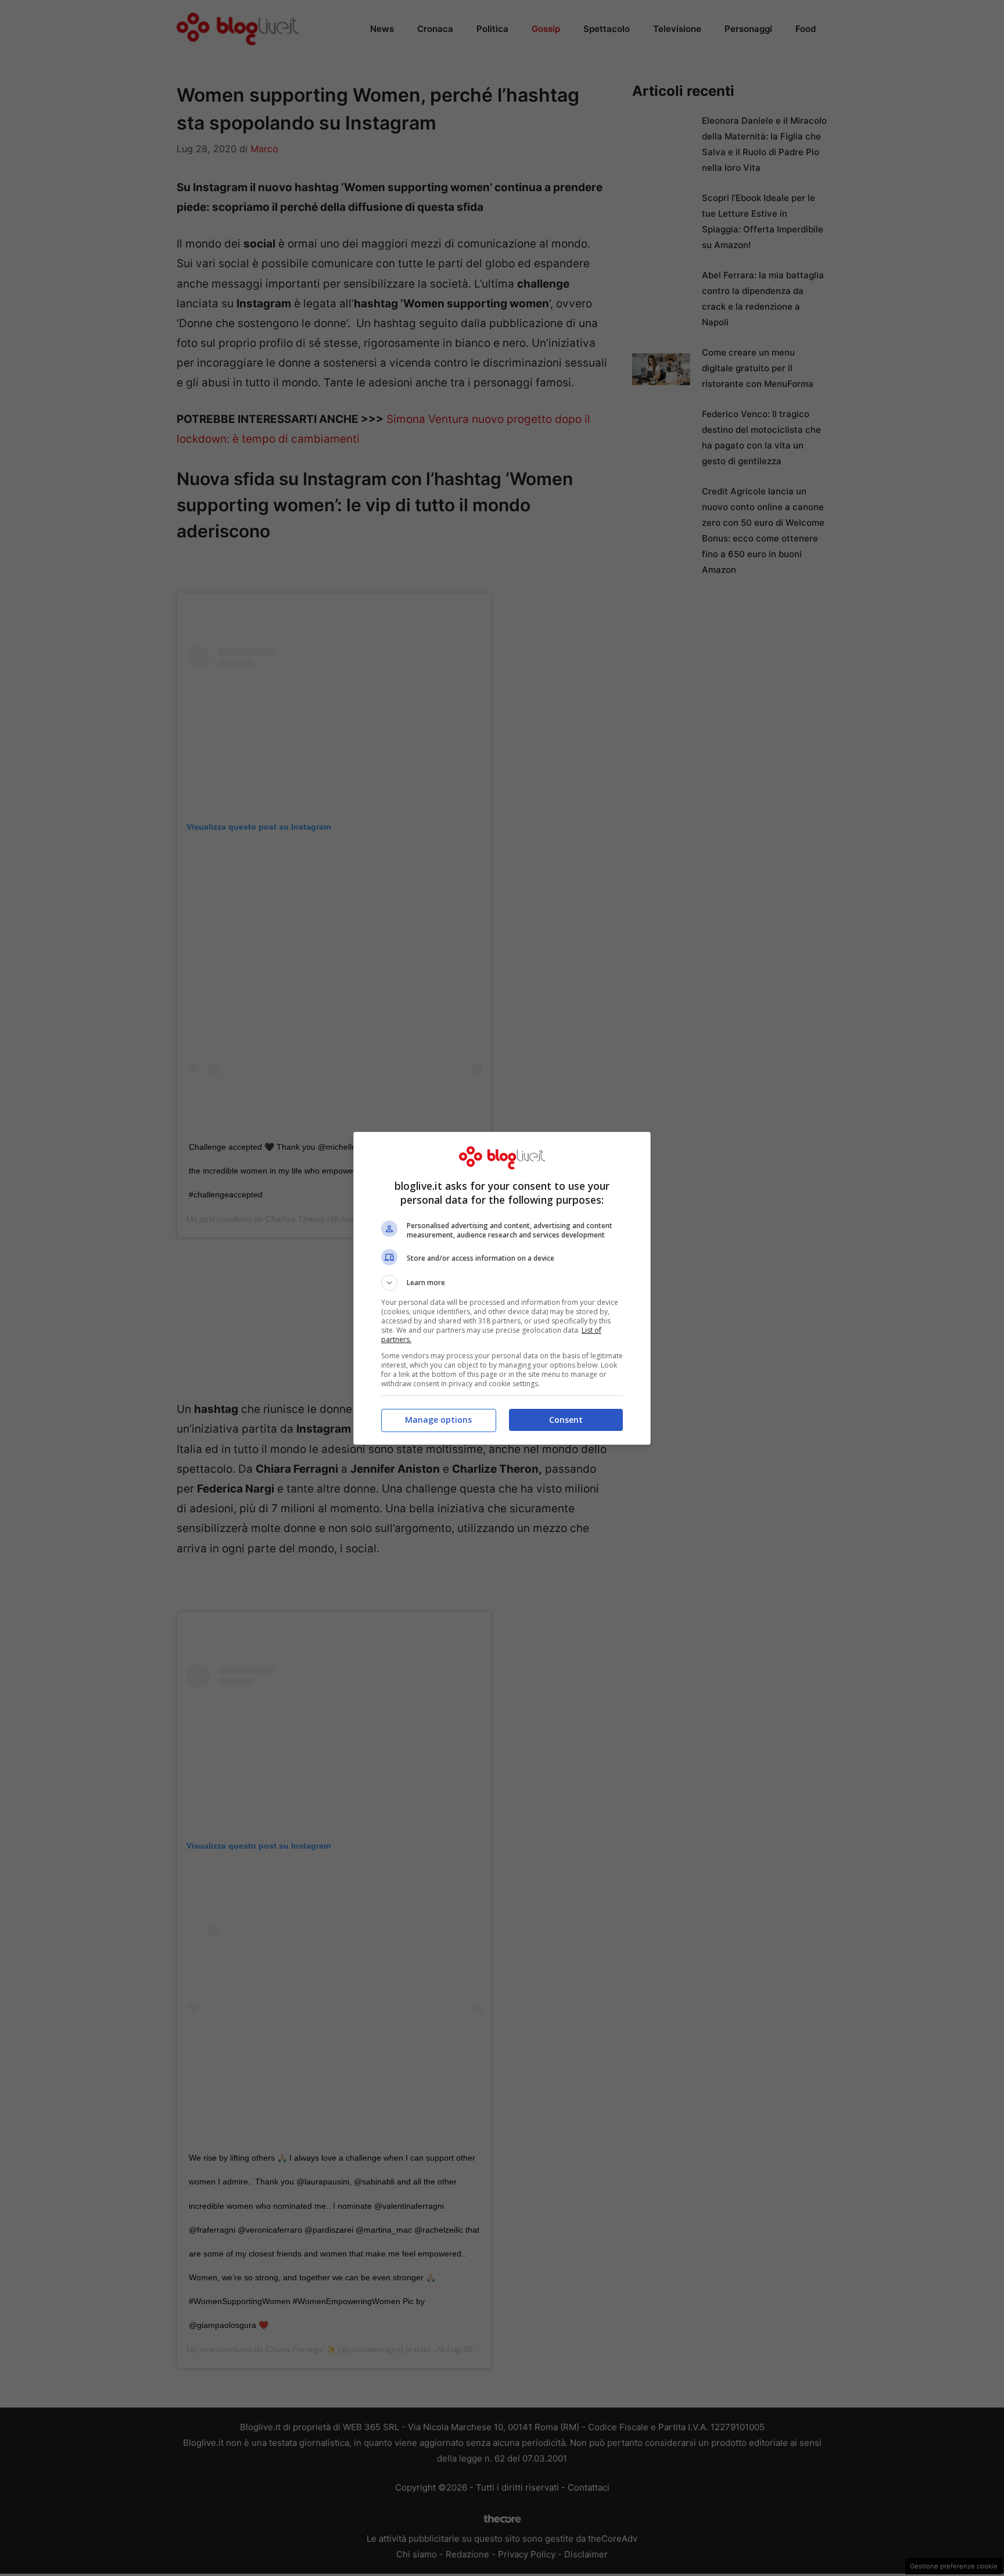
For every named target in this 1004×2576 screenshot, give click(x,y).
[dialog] (502, 1288)
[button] (502, 1283)
